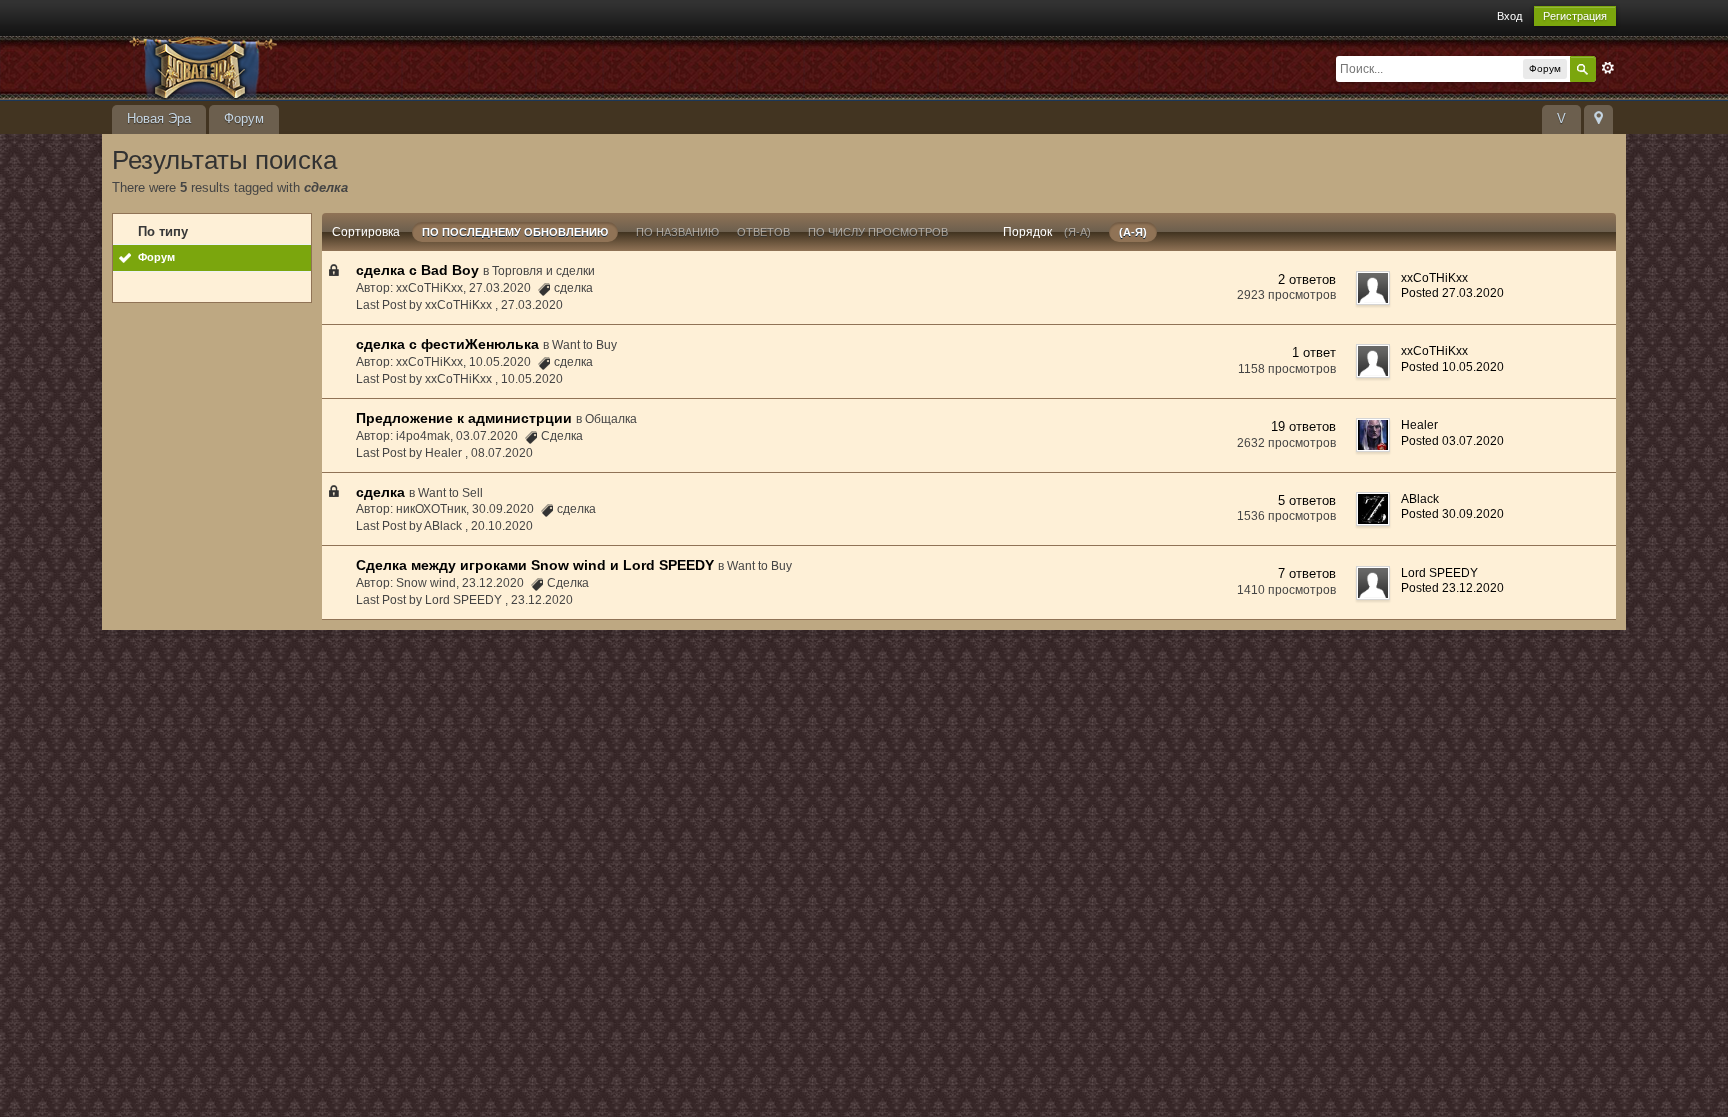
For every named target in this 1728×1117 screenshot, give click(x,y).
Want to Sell (450, 493)
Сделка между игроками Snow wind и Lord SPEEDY (535, 565)
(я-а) (1077, 232)
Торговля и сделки (543, 271)
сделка (380, 492)
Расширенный (1608, 68)
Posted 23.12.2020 (1452, 588)
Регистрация (1575, 16)
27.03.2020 (532, 305)
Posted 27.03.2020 (1452, 293)
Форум (244, 118)
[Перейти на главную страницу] (291, 66)
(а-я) (1133, 232)
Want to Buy (584, 345)
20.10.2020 (502, 526)
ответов (763, 232)
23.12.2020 (542, 600)
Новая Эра (159, 118)
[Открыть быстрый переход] (1598, 119)
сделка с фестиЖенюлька (447, 344)
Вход (1509, 16)
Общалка (611, 419)
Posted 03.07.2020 (1452, 441)
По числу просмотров (878, 232)
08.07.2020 (502, 453)
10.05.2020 (532, 379)
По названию (677, 232)
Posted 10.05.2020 (1452, 367)
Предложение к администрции (464, 418)
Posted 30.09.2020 (1452, 514)
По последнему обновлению (515, 232)
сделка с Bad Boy (417, 270)
